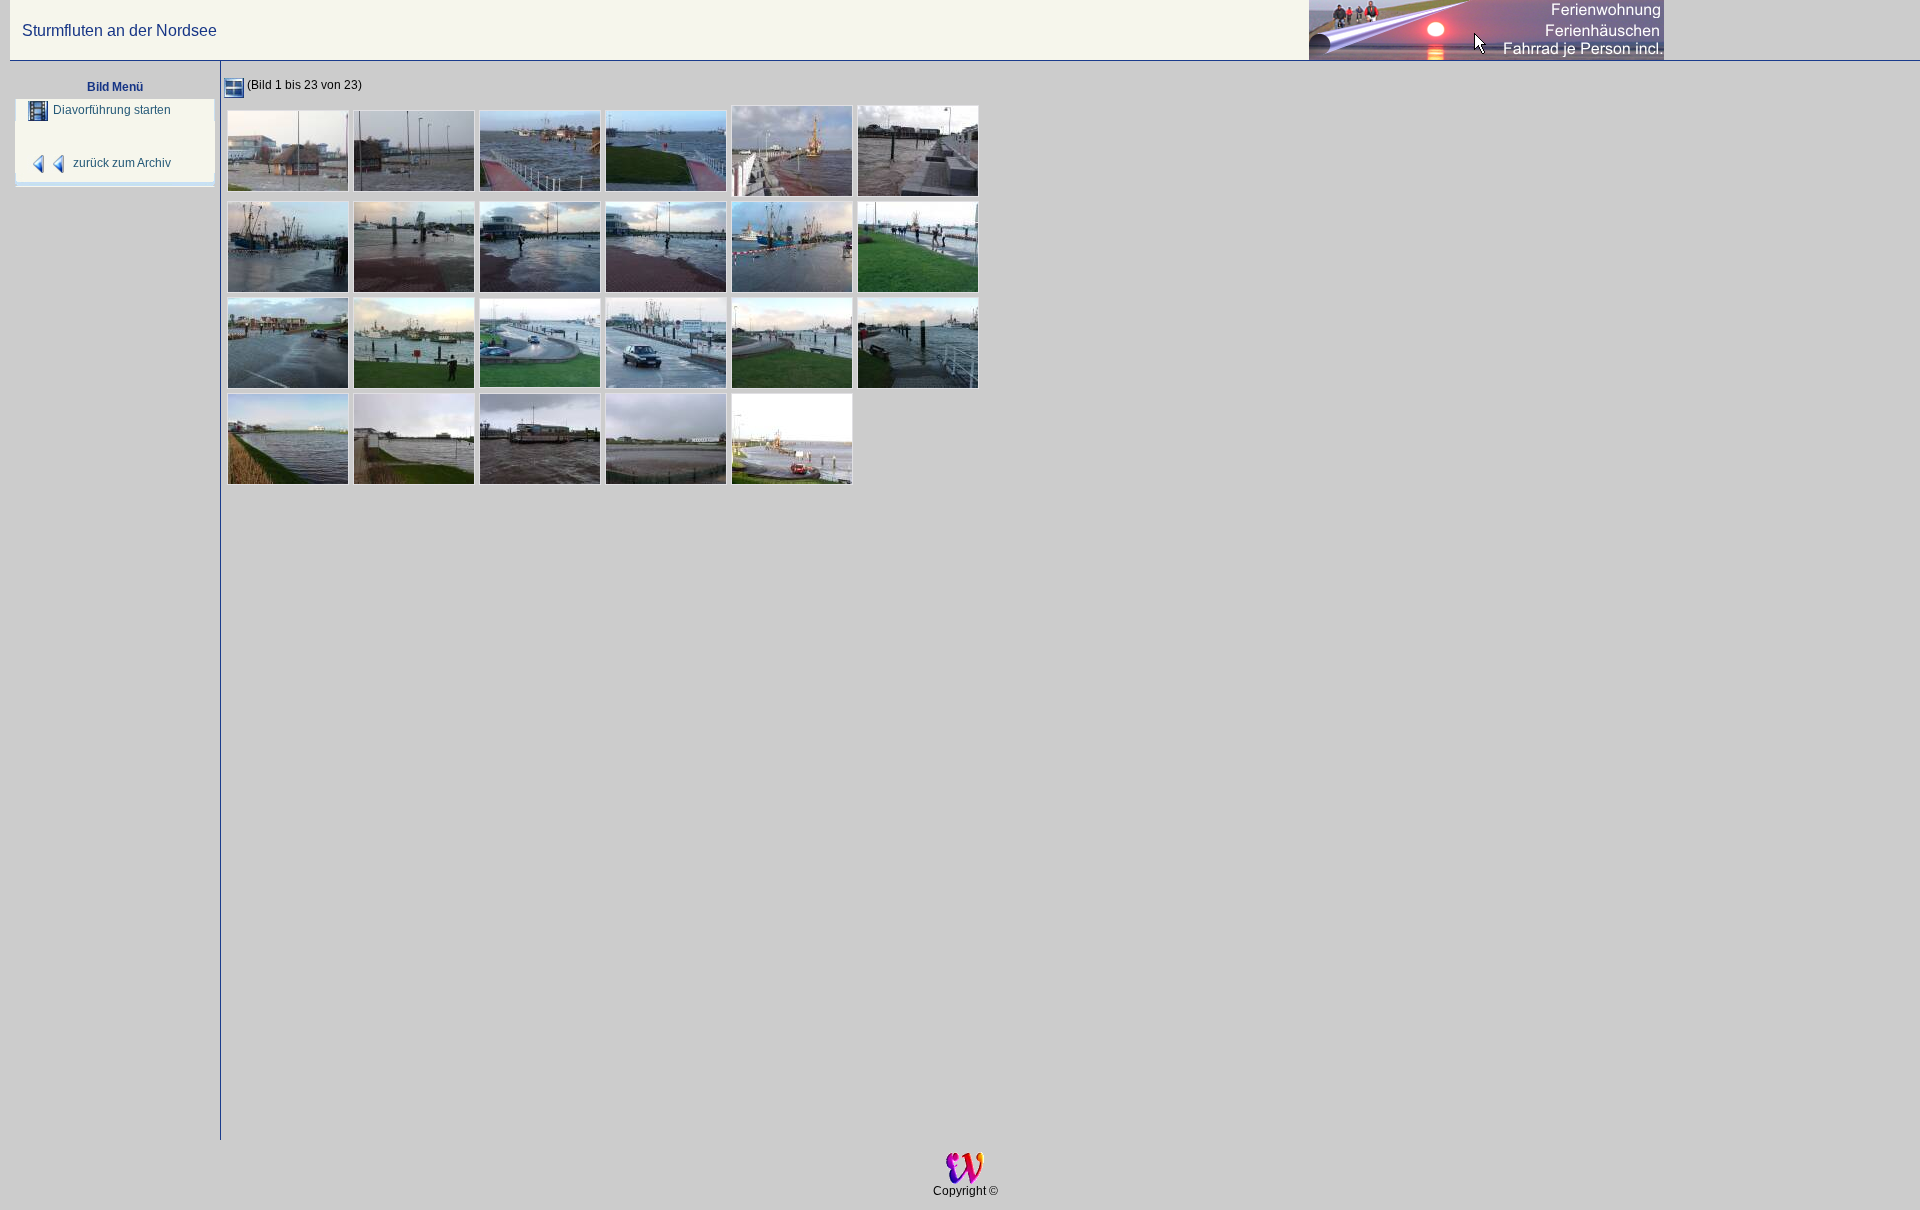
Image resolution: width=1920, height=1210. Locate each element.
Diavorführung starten (112, 110)
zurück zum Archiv (122, 163)
